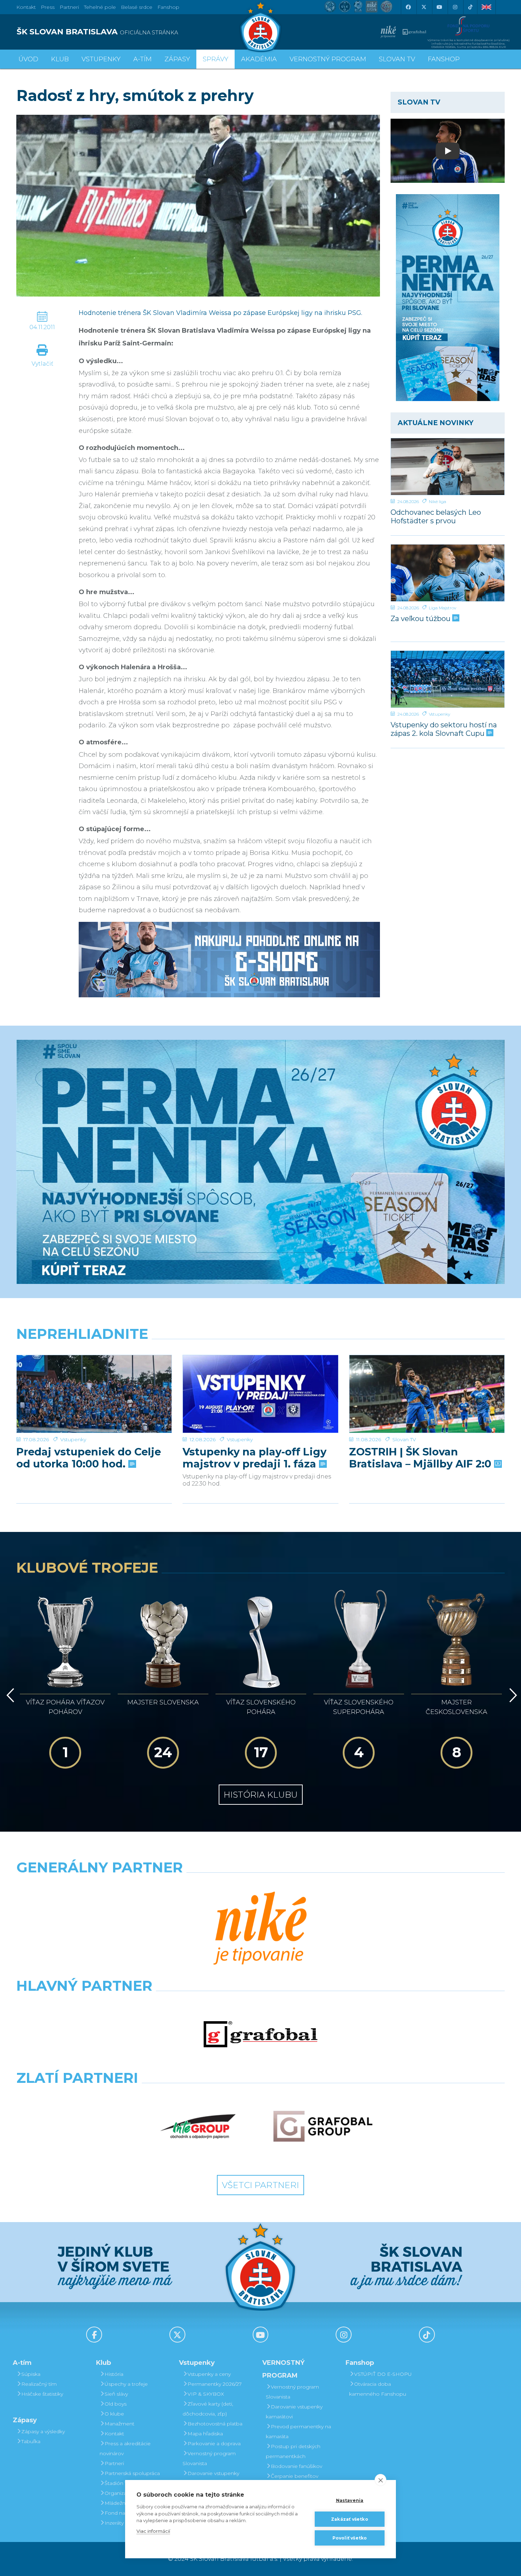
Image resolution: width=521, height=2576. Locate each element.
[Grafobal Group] (323, 2126)
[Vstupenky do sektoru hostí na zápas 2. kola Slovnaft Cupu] (448, 679)
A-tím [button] (142, 59)
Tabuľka (31, 2441)
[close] (380, 2480)
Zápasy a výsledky (43, 2431)
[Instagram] (455, 7)
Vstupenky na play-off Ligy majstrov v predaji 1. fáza (254, 1458)
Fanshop (168, 7)
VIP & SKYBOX (206, 2394)
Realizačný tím (39, 2384)
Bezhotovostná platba (215, 2424)
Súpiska (31, 2374)
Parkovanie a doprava (214, 2443)
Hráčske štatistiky (42, 2394)
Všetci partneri (260, 2185)
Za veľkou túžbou (421, 619)
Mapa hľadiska (205, 2434)
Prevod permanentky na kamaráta (298, 2431)
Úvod (28, 59)
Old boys (116, 2404)
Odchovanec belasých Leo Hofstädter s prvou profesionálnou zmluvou (436, 516)
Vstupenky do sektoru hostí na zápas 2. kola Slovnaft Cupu (444, 729)
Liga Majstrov (442, 608)
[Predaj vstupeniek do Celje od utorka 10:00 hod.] (94, 1394)
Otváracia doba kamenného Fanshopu (378, 2389)
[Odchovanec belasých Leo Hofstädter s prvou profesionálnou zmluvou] (448, 467)
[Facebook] (408, 7)
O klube (114, 2414)
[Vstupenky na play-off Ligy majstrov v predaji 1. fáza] (260, 1394)
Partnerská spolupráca (132, 2473)
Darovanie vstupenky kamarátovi (211, 2478)
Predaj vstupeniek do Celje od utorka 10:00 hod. (89, 1458)
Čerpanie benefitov (295, 2476)
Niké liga (438, 501)
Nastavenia (350, 2500)
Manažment (119, 2424)
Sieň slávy (116, 2394)
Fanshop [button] (444, 59)
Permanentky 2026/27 (215, 2384)
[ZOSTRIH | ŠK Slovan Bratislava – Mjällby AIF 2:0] (427, 1394)
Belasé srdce (137, 7)
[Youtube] (439, 7)
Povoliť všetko (350, 2538)
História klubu (261, 1795)
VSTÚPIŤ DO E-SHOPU (383, 2374)
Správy (215, 59)
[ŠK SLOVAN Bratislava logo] (260, 27)
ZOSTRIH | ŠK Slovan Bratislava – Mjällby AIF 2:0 (422, 1458)
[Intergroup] (198, 2126)
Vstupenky (439, 714)
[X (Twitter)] (424, 7)
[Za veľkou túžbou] (448, 573)
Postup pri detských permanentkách (293, 2451)
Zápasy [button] (177, 59)
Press (48, 7)
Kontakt (114, 2434)
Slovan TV (404, 1439)
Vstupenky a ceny (209, 2374)
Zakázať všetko (350, 2519)
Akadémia (259, 59)
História (114, 2374)
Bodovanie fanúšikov (296, 2466)
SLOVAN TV (397, 59)
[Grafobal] (260, 2034)
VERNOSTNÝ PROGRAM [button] (328, 59)
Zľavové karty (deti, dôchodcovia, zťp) (208, 2409)
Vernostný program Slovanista (209, 2458)
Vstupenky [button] (101, 59)
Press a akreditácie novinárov (125, 2448)
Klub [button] (60, 59)
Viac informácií (153, 2531)
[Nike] (260, 1929)
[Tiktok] (470, 7)
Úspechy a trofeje (126, 2384)
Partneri (114, 2463)
